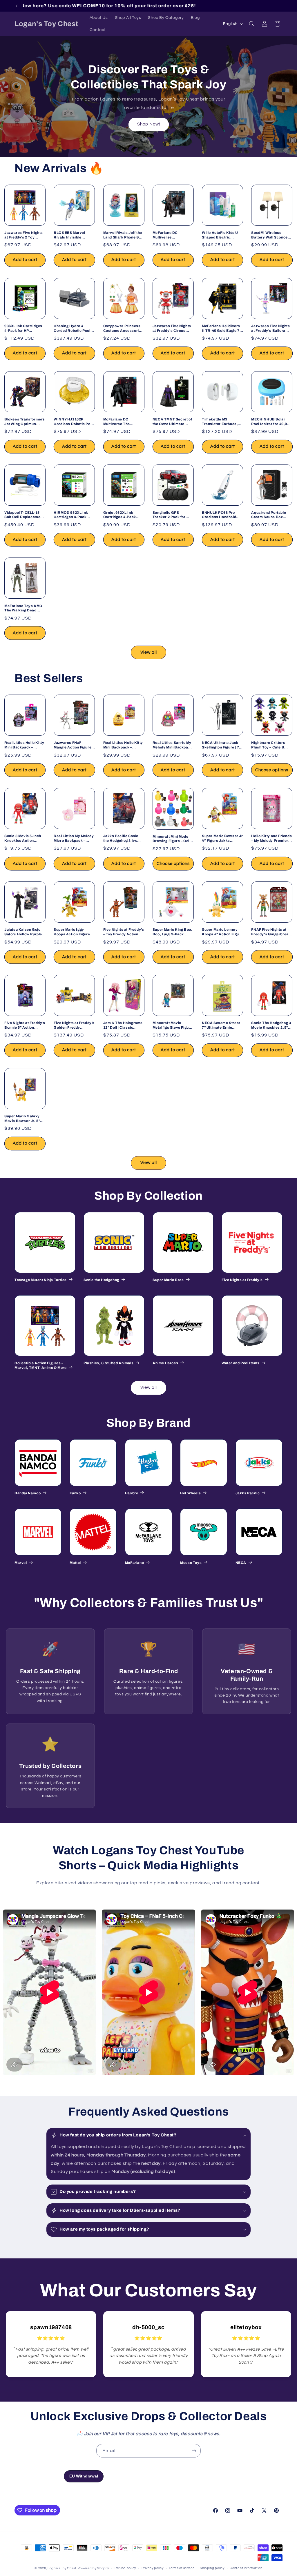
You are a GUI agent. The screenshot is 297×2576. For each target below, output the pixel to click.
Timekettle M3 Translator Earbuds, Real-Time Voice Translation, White (220, 422)
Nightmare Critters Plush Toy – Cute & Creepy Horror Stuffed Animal (271, 745)
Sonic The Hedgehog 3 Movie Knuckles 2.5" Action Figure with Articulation (271, 1025)
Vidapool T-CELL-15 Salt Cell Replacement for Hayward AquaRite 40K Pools (24, 515)
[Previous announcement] (17, 6)
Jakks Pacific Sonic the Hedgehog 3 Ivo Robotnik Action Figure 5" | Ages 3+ (124, 838)
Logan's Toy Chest (62, 2568)
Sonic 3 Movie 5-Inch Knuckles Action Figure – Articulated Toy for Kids (23, 838)
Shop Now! (149, 124)
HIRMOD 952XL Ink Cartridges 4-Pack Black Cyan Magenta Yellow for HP (72, 515)
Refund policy (125, 2568)
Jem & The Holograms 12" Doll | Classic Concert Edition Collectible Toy (123, 1025)
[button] (252, 24)
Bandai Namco (28, 1493)
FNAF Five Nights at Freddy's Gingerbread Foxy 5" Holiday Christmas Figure (271, 932)
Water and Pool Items (241, 1363)
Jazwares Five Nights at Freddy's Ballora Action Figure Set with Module (271, 328)
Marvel (21, 1563)
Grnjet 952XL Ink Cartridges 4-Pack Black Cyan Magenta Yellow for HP (122, 515)
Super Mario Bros (168, 1280)
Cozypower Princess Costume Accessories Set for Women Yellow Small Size (123, 328)
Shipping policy (212, 2568)
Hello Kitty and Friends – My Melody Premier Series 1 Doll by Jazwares (271, 838)
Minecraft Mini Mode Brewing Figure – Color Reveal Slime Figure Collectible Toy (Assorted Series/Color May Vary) (173, 839)
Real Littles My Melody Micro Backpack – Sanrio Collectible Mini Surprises (74, 838)
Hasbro (132, 1493)
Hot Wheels (190, 1493)
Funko (75, 1493)
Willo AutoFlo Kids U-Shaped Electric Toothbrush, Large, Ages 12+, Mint (221, 235)
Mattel (75, 1563)
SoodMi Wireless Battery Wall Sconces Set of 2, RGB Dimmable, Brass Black (270, 235)
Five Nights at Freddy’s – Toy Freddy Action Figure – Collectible (124, 932)
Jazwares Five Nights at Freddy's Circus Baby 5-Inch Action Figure (172, 328)
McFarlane (134, 1563)
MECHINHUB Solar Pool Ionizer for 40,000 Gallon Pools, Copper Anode (271, 422)
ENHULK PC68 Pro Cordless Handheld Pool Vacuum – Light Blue (220, 515)
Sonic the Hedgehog (101, 1280)
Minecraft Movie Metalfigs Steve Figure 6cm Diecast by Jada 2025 (173, 1025)
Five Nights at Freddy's (242, 1280)
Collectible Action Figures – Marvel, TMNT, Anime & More (41, 1365)
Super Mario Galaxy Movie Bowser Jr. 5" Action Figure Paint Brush (22, 1119)
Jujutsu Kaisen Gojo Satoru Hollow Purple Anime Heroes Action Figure (23, 932)
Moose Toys (191, 1563)
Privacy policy (153, 2568)
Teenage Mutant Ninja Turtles (41, 1280)
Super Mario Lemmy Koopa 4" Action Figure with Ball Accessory (222, 932)
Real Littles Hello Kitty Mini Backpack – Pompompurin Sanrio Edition (123, 745)
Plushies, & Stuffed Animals (108, 1363)
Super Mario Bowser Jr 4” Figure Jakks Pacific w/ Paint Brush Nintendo (222, 838)
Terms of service (182, 2568)
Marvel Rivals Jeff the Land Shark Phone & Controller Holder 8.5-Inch (123, 235)
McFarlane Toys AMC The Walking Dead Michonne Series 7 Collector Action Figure (23, 608)
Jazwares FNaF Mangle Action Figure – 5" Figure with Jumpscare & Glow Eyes (74, 745)
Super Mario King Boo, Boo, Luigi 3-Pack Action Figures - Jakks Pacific (173, 932)
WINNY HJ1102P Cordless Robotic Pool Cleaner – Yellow (74, 422)
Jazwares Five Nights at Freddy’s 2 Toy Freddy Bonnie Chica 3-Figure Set (24, 235)
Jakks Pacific (248, 1493)
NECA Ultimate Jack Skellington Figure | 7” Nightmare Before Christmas (221, 745)
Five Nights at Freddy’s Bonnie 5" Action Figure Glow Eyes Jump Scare (25, 1025)
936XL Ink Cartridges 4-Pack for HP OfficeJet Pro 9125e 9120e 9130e (23, 328)
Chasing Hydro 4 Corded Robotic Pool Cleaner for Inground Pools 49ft (72, 328)
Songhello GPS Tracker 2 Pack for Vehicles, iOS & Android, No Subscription (169, 515)
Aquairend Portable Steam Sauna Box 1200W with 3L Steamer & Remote (269, 515)
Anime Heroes (165, 1363)
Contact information (246, 2568)
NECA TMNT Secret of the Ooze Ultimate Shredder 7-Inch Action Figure (172, 422)
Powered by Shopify (94, 2568)
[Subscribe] (194, 2451)
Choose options (272, 770)
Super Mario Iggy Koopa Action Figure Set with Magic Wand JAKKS (72, 932)
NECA (241, 1563)
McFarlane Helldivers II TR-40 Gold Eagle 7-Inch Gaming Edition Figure (221, 328)
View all (149, 652)
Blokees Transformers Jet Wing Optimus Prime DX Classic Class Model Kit (25, 422)
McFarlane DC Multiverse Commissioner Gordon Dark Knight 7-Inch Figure (173, 235)
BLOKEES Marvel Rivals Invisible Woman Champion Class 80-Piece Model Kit (73, 235)
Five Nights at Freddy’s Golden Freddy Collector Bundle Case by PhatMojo (74, 1025)
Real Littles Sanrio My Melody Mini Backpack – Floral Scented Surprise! (173, 745)
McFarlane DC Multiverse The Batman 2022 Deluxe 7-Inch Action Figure (122, 422)
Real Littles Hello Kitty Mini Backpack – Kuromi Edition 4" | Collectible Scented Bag (24, 745)
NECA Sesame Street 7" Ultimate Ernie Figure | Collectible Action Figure (221, 1025)
